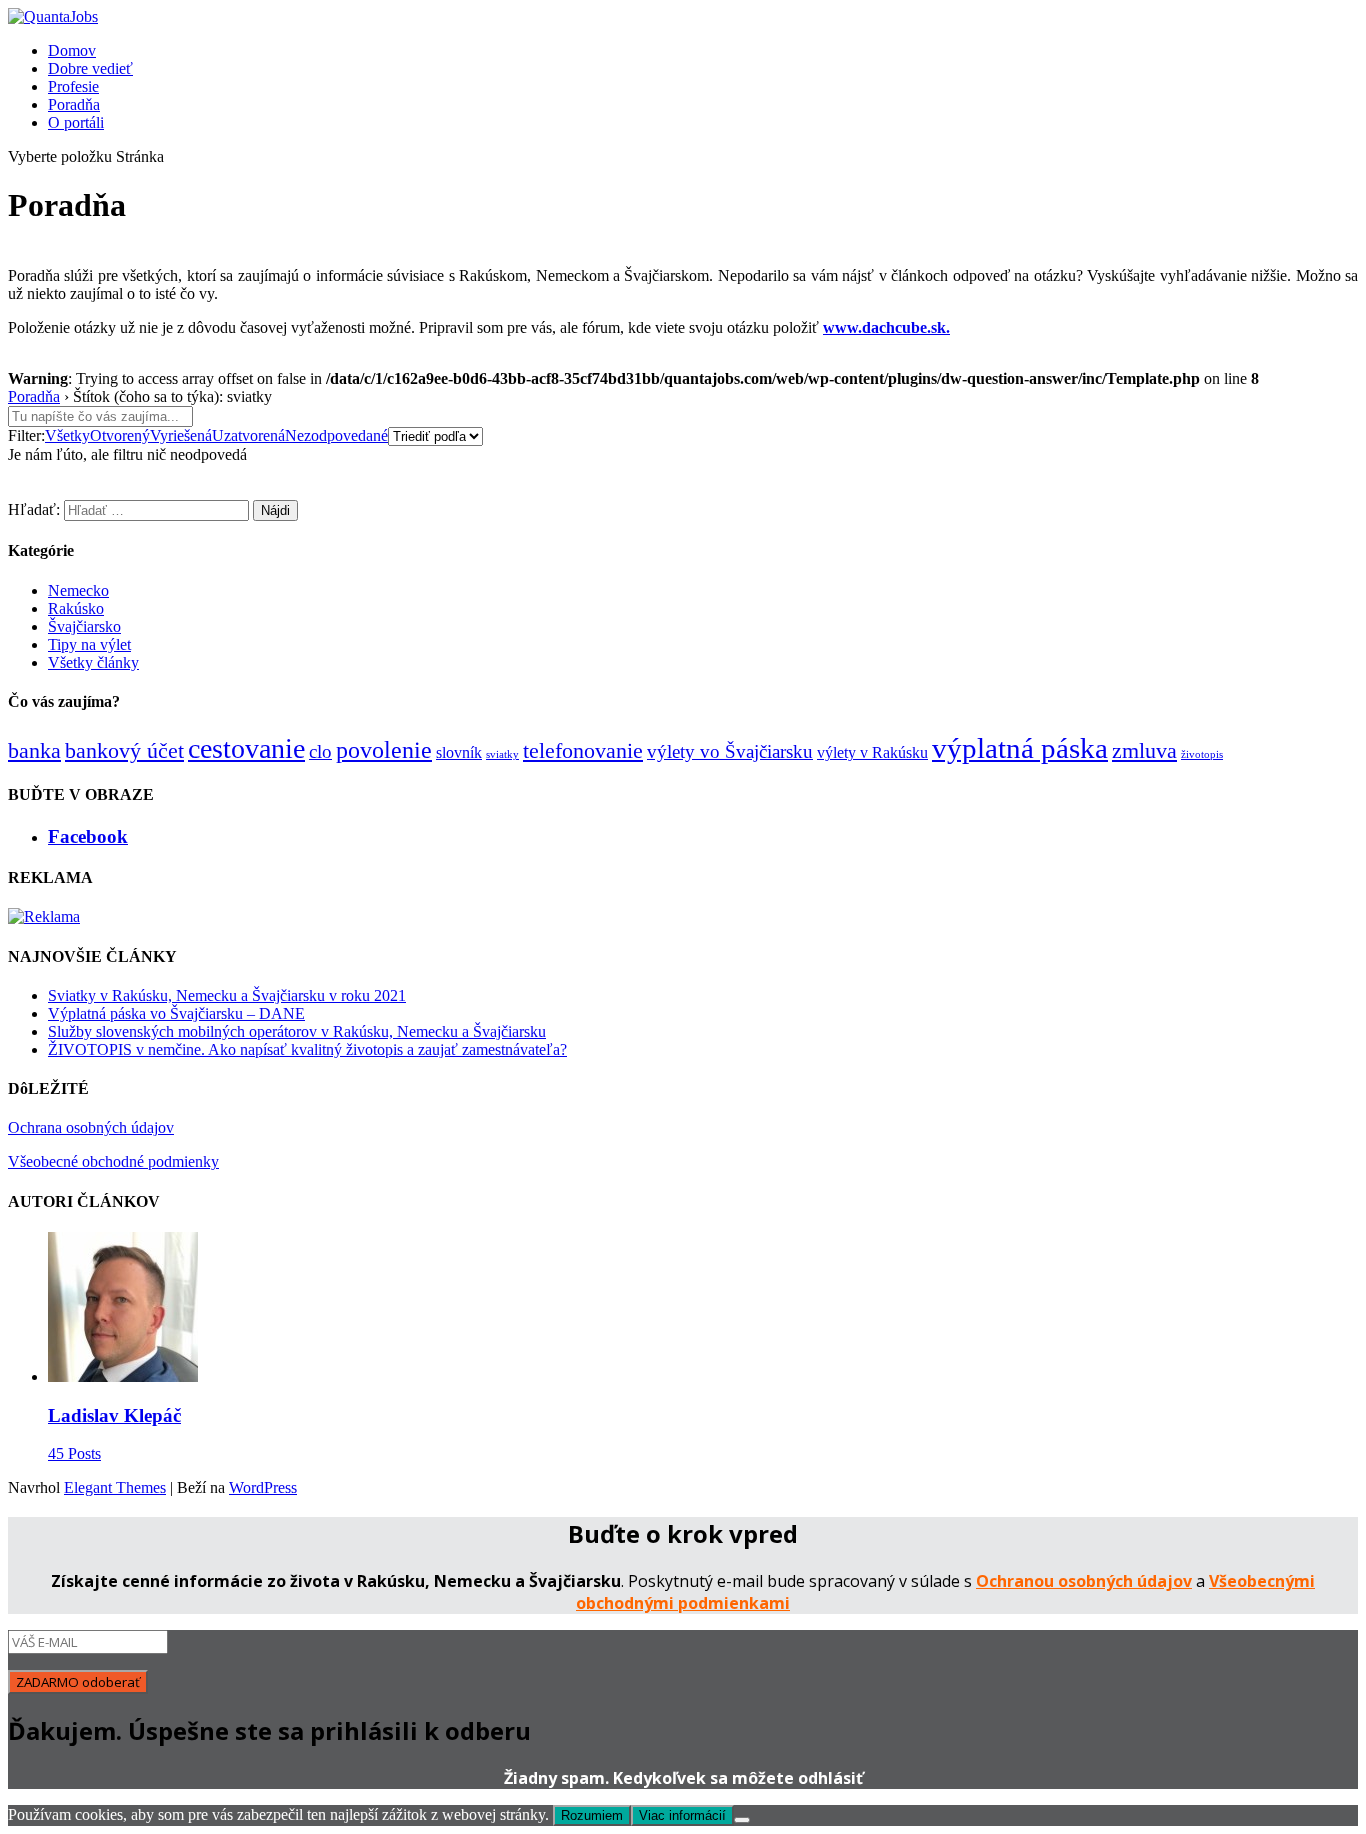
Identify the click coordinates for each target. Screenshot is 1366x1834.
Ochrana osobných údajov (91, 1127)
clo (320, 751)
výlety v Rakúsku (872, 752)
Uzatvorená (248, 435)
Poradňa (74, 104)
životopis (1202, 754)
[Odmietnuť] (742, 1820)
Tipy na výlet (89, 644)
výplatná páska (1020, 748)
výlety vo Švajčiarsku (730, 751)
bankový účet (124, 750)
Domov (72, 50)
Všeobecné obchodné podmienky (113, 1161)
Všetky (67, 435)
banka (34, 750)
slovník (459, 752)
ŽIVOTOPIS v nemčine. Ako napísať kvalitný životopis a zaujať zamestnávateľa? (307, 1049)
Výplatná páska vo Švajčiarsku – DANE (176, 1013)
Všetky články (93, 662)
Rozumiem (592, 1815)
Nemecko (78, 590)
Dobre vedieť (90, 68)
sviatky (502, 754)
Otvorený (120, 435)
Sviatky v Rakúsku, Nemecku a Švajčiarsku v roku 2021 (227, 995)
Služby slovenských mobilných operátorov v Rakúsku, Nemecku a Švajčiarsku (297, 1031)
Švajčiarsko (84, 626)
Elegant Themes (115, 1487)
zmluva (1144, 750)
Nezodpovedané (336, 435)
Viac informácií (682, 1815)
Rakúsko (76, 608)
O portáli (76, 122)
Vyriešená (181, 435)
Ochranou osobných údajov (1084, 1581)
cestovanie (246, 748)
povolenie (384, 749)
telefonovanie (583, 750)
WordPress (263, 1487)
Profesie (73, 86)
